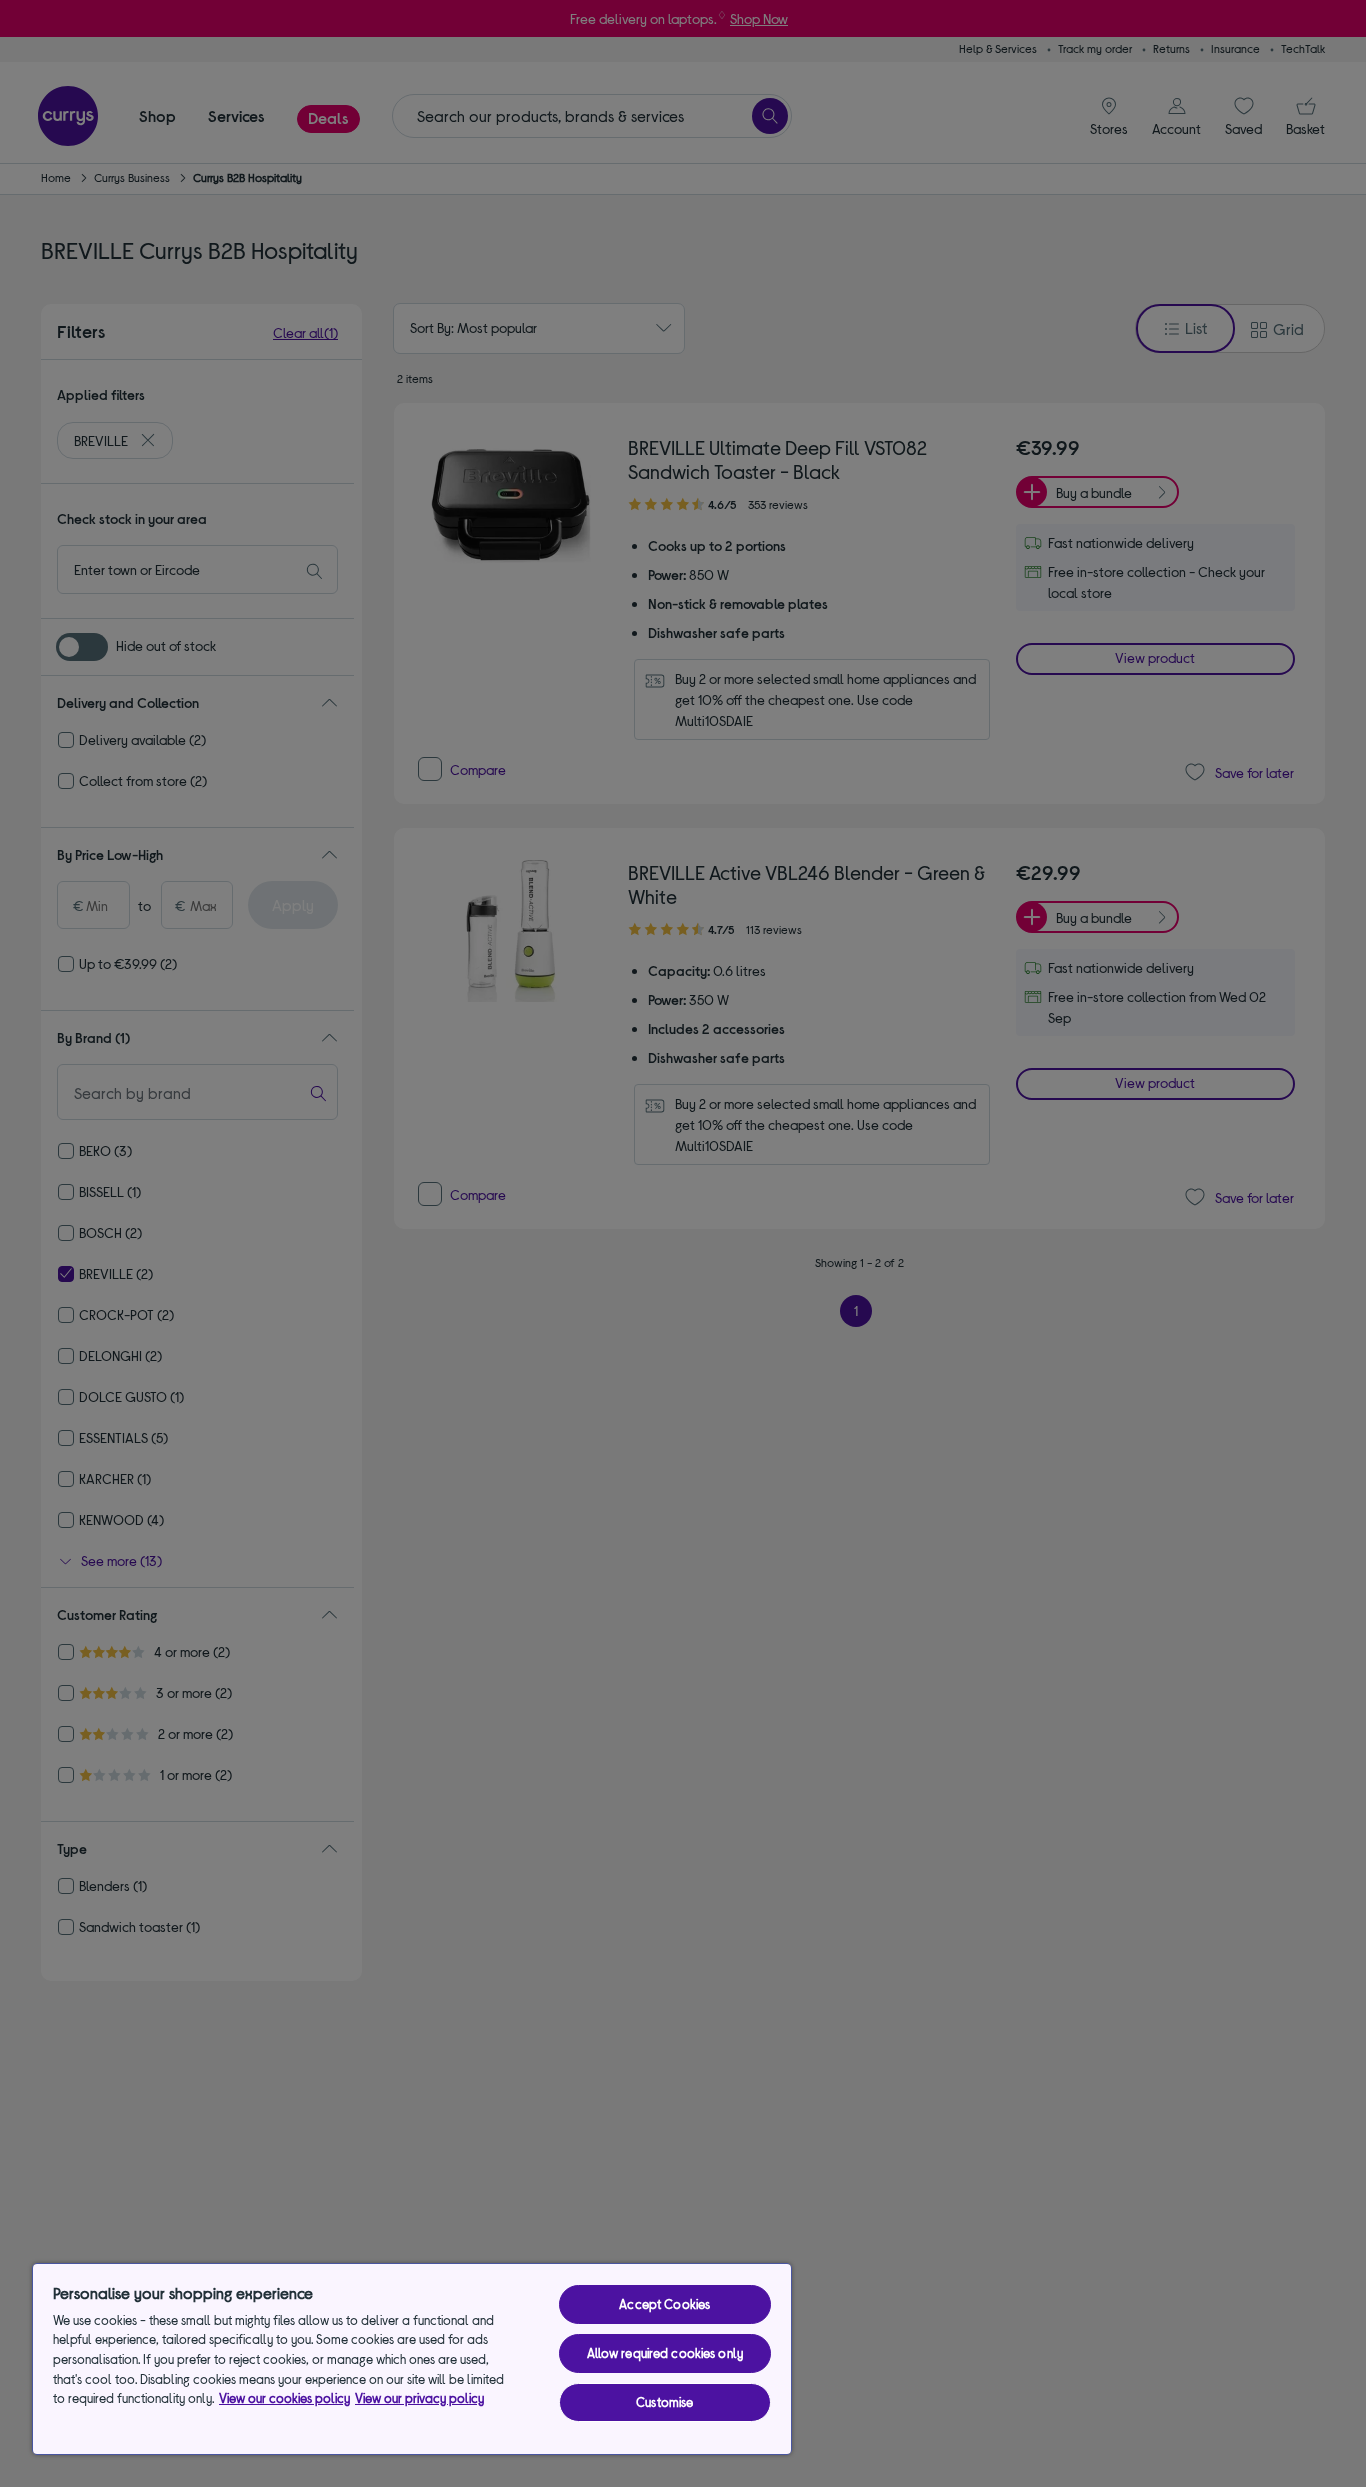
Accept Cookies (664, 2304)
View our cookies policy (284, 2398)
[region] (412, 2359)
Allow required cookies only (665, 2353)
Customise (664, 2402)
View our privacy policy (419, 2398)
